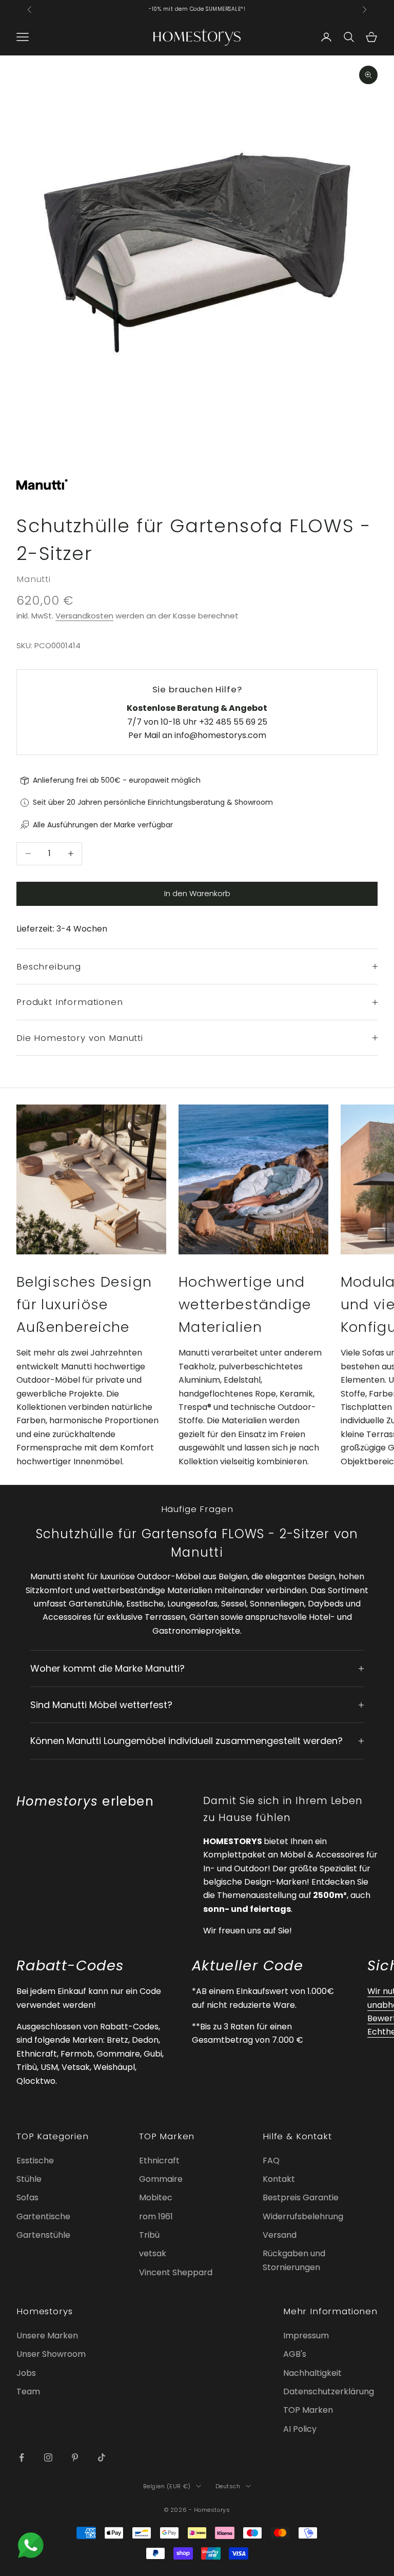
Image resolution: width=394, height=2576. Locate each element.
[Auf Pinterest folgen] (75, 2457)
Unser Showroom (51, 2354)
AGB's (295, 2354)
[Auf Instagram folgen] (48, 2457)
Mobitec (156, 2197)
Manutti (34, 579)
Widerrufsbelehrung (303, 2216)
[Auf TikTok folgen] (102, 2457)
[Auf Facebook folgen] (22, 2457)
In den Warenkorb (197, 893)
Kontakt (279, 2179)
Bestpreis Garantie (301, 2197)
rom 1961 (156, 2216)
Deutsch (228, 2486)
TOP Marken (308, 2410)
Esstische (35, 2161)
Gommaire (161, 2179)
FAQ (271, 2161)
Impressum (306, 2336)
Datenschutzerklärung (329, 2391)
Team (28, 2391)
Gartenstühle (43, 2235)
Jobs (26, 2373)
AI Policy (300, 2429)
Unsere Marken (47, 2336)
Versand (280, 2235)
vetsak (153, 2253)
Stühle (29, 2179)
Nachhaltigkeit (312, 2373)
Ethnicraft (159, 2161)
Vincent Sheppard (176, 2272)
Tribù (149, 2235)
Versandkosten (84, 616)
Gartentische (43, 2216)
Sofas (27, 2197)
